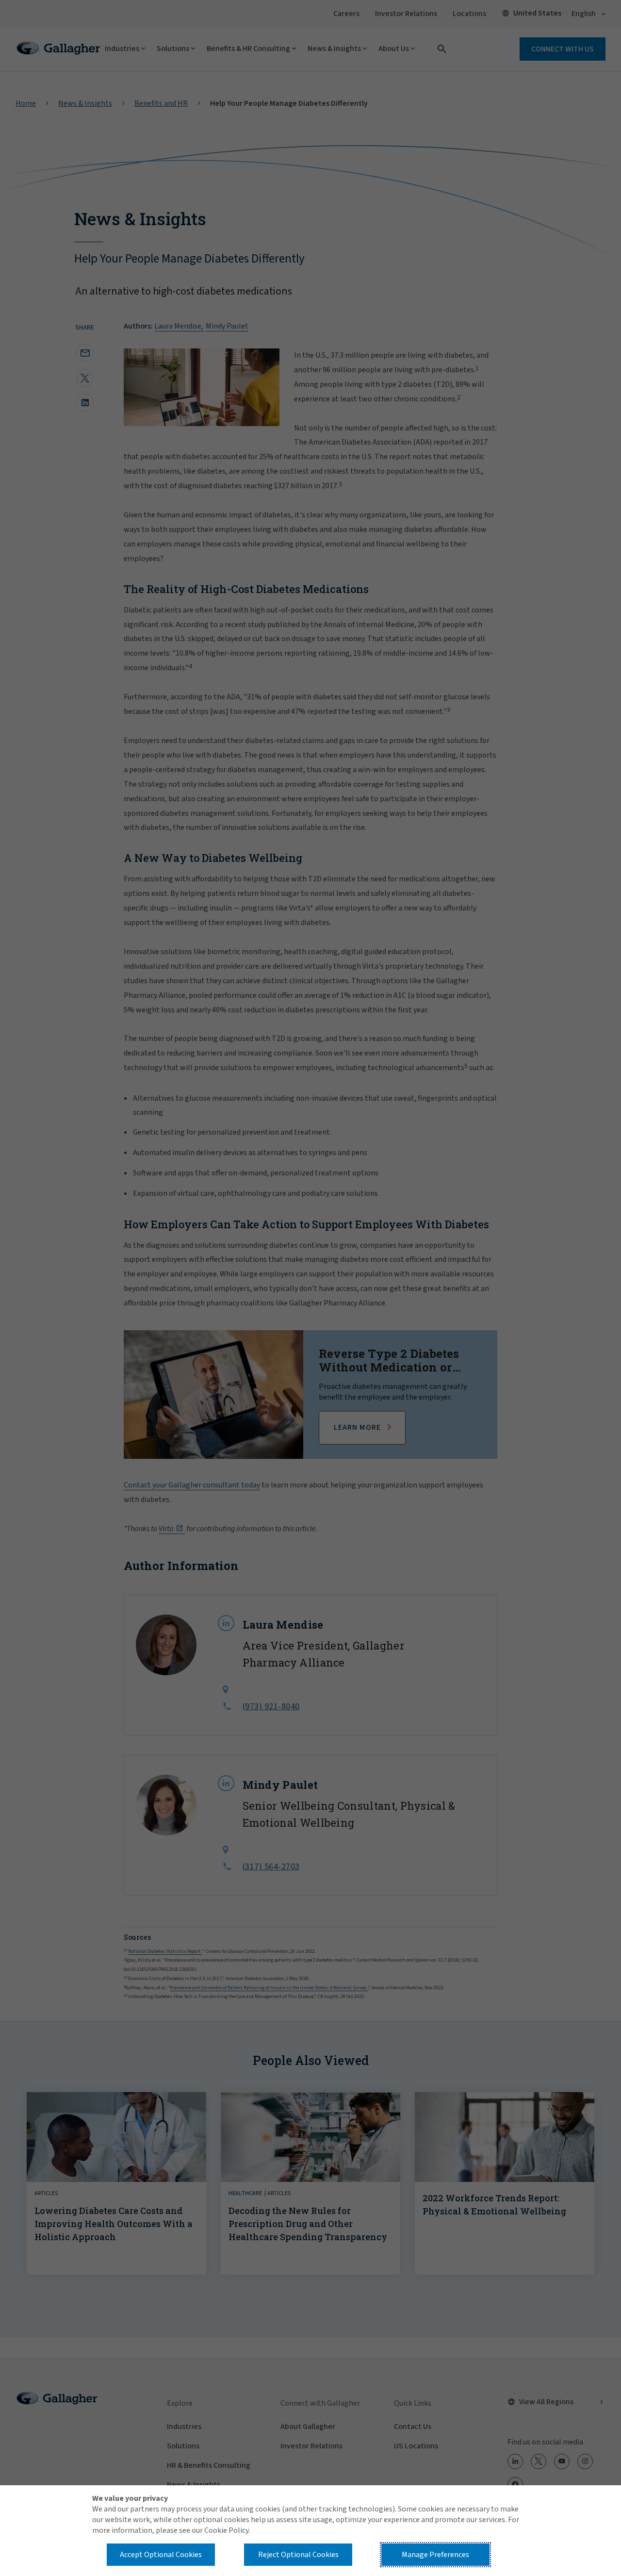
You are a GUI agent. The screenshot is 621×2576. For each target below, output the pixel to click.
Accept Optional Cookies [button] (161, 2555)
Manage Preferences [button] (435, 2555)
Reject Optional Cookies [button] (298, 2555)
